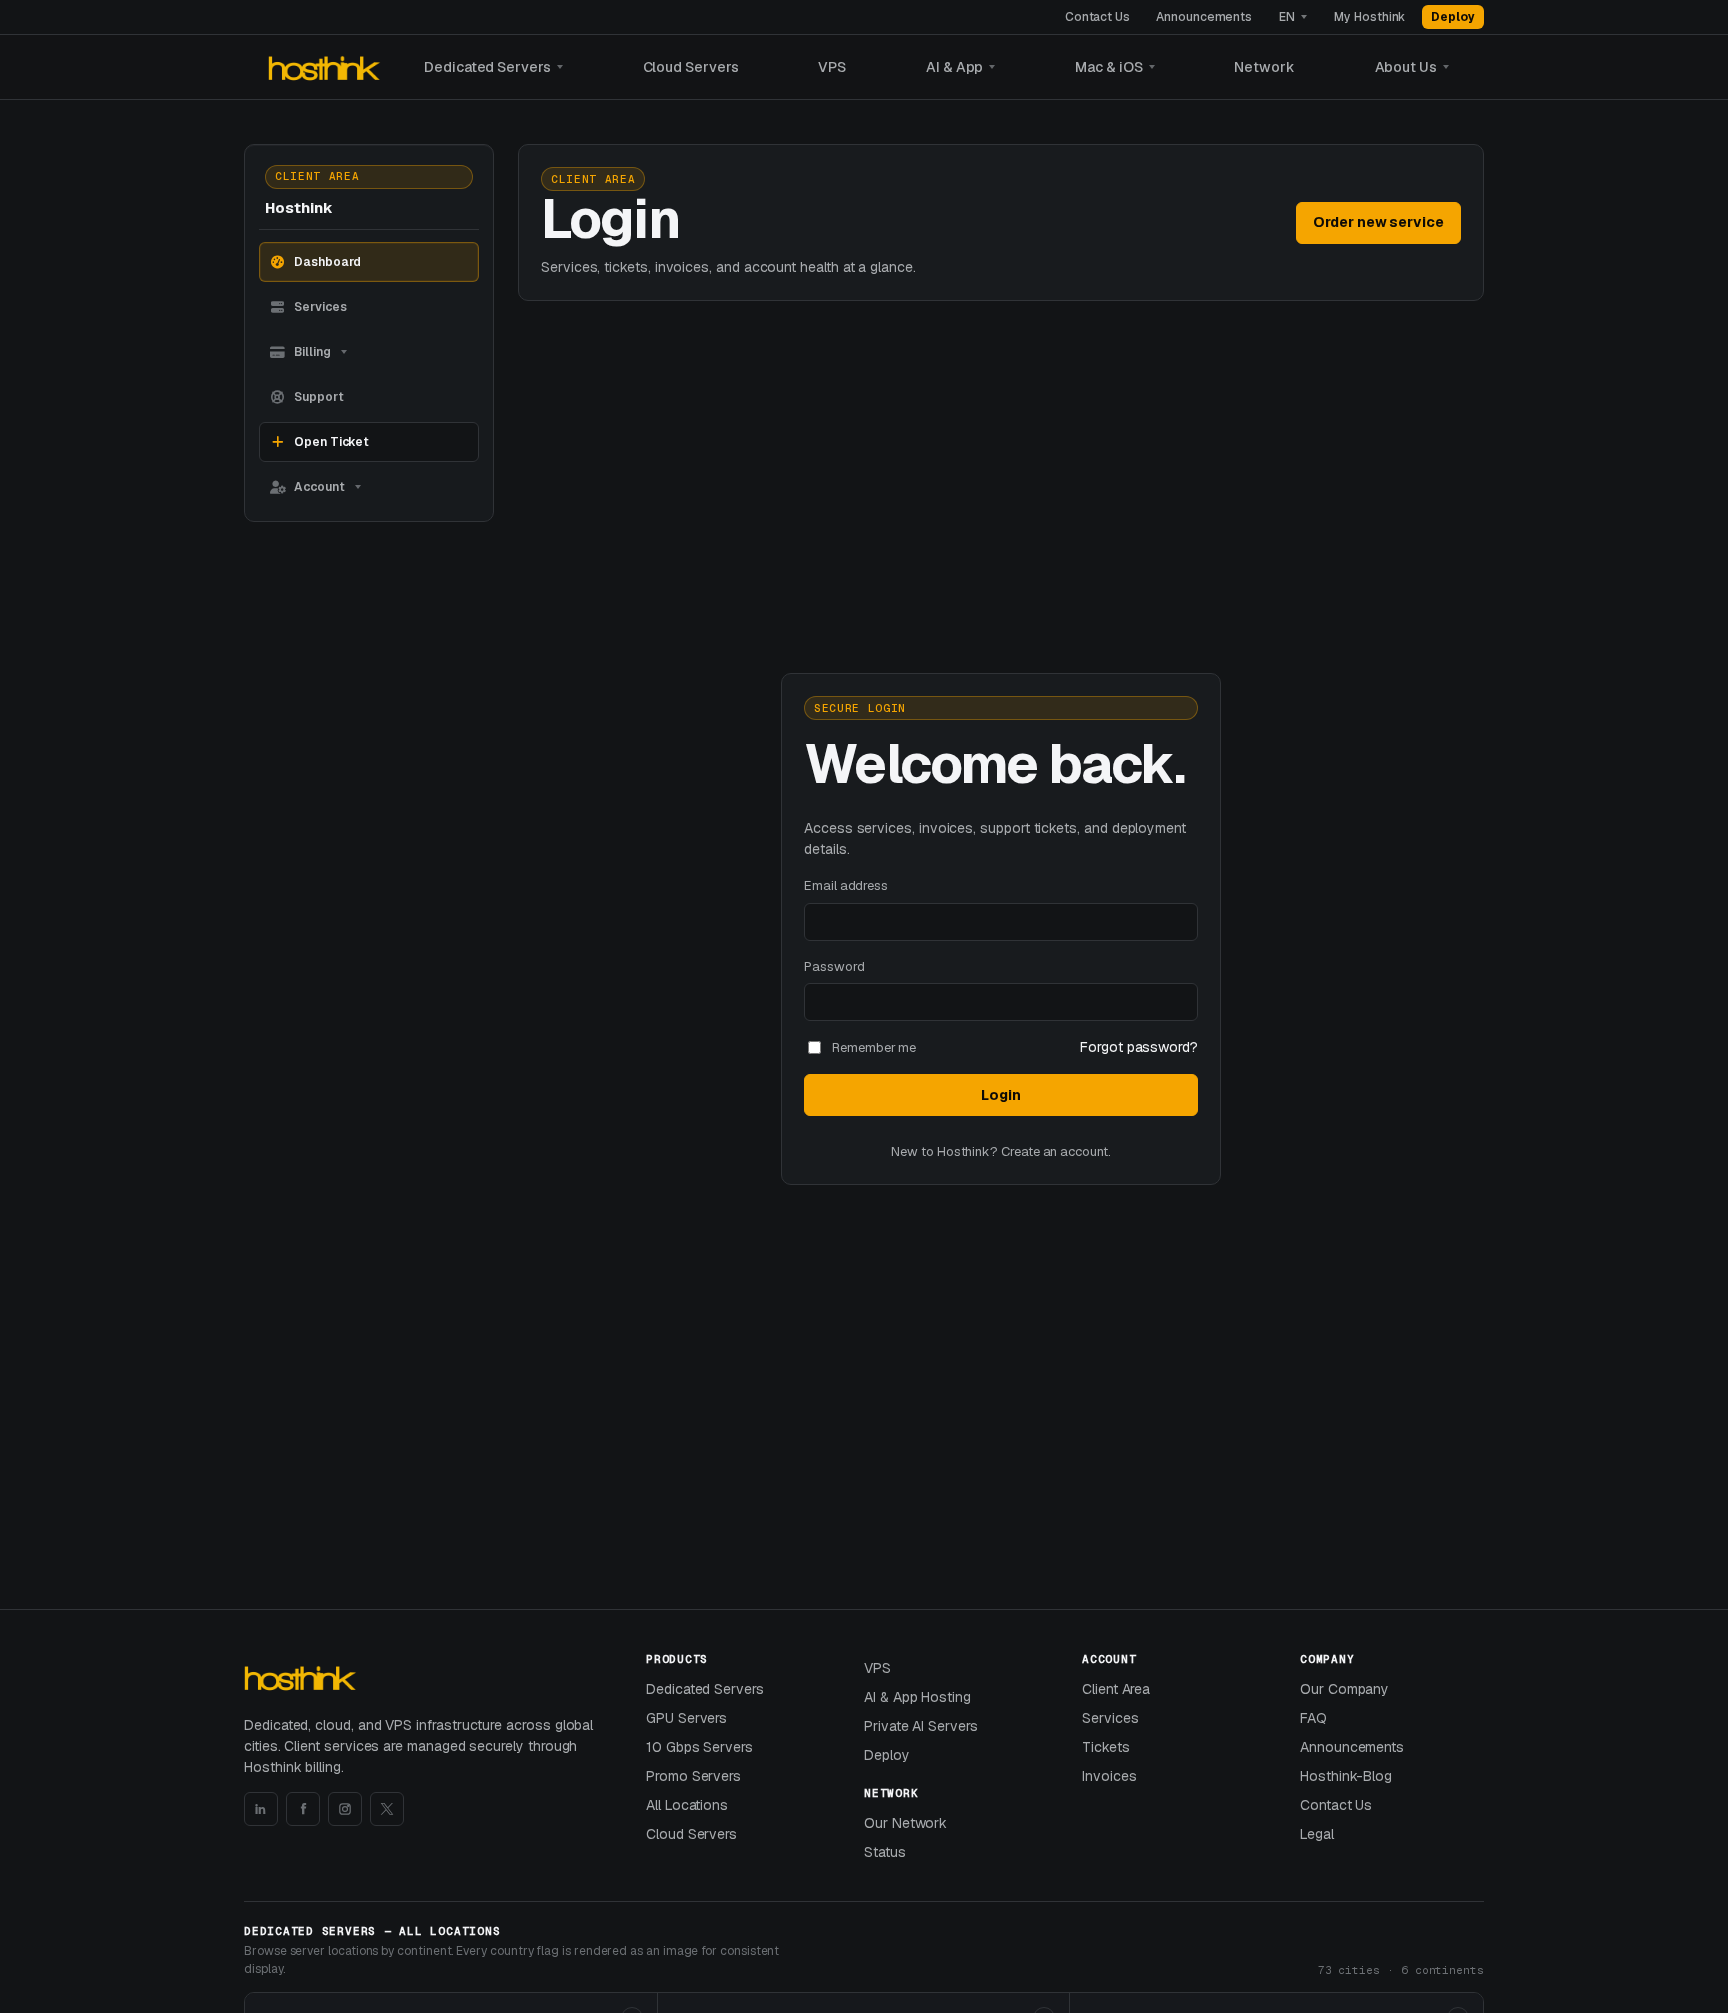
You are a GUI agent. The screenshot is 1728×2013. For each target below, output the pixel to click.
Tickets (1106, 1747)
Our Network (905, 1823)
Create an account (1054, 1151)
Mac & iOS (1108, 67)
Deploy (1453, 17)
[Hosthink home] (326, 67)
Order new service (1378, 222)
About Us (1406, 67)
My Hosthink (1369, 17)
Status (885, 1852)
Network (1264, 67)
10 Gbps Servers (699, 1747)
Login (1001, 1095)
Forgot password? (1139, 1047)
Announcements (1204, 17)
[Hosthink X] (387, 1809)
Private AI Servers (921, 1726)
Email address (846, 885)
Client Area (1116, 1689)
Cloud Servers (691, 67)
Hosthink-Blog (1346, 1776)
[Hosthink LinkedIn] (261, 1809)
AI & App (954, 67)
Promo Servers (693, 1776)
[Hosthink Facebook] (303, 1809)
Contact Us (1097, 17)
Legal (1317, 1834)
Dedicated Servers (487, 67)
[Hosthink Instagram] (345, 1809)
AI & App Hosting (917, 1697)
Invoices (1109, 1776)
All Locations (687, 1805)
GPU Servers (686, 1718)
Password (834, 966)
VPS (832, 67)
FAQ (1313, 1718)
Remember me (874, 1047)
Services (1110, 1718)
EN (1287, 17)
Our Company (1344, 1689)
